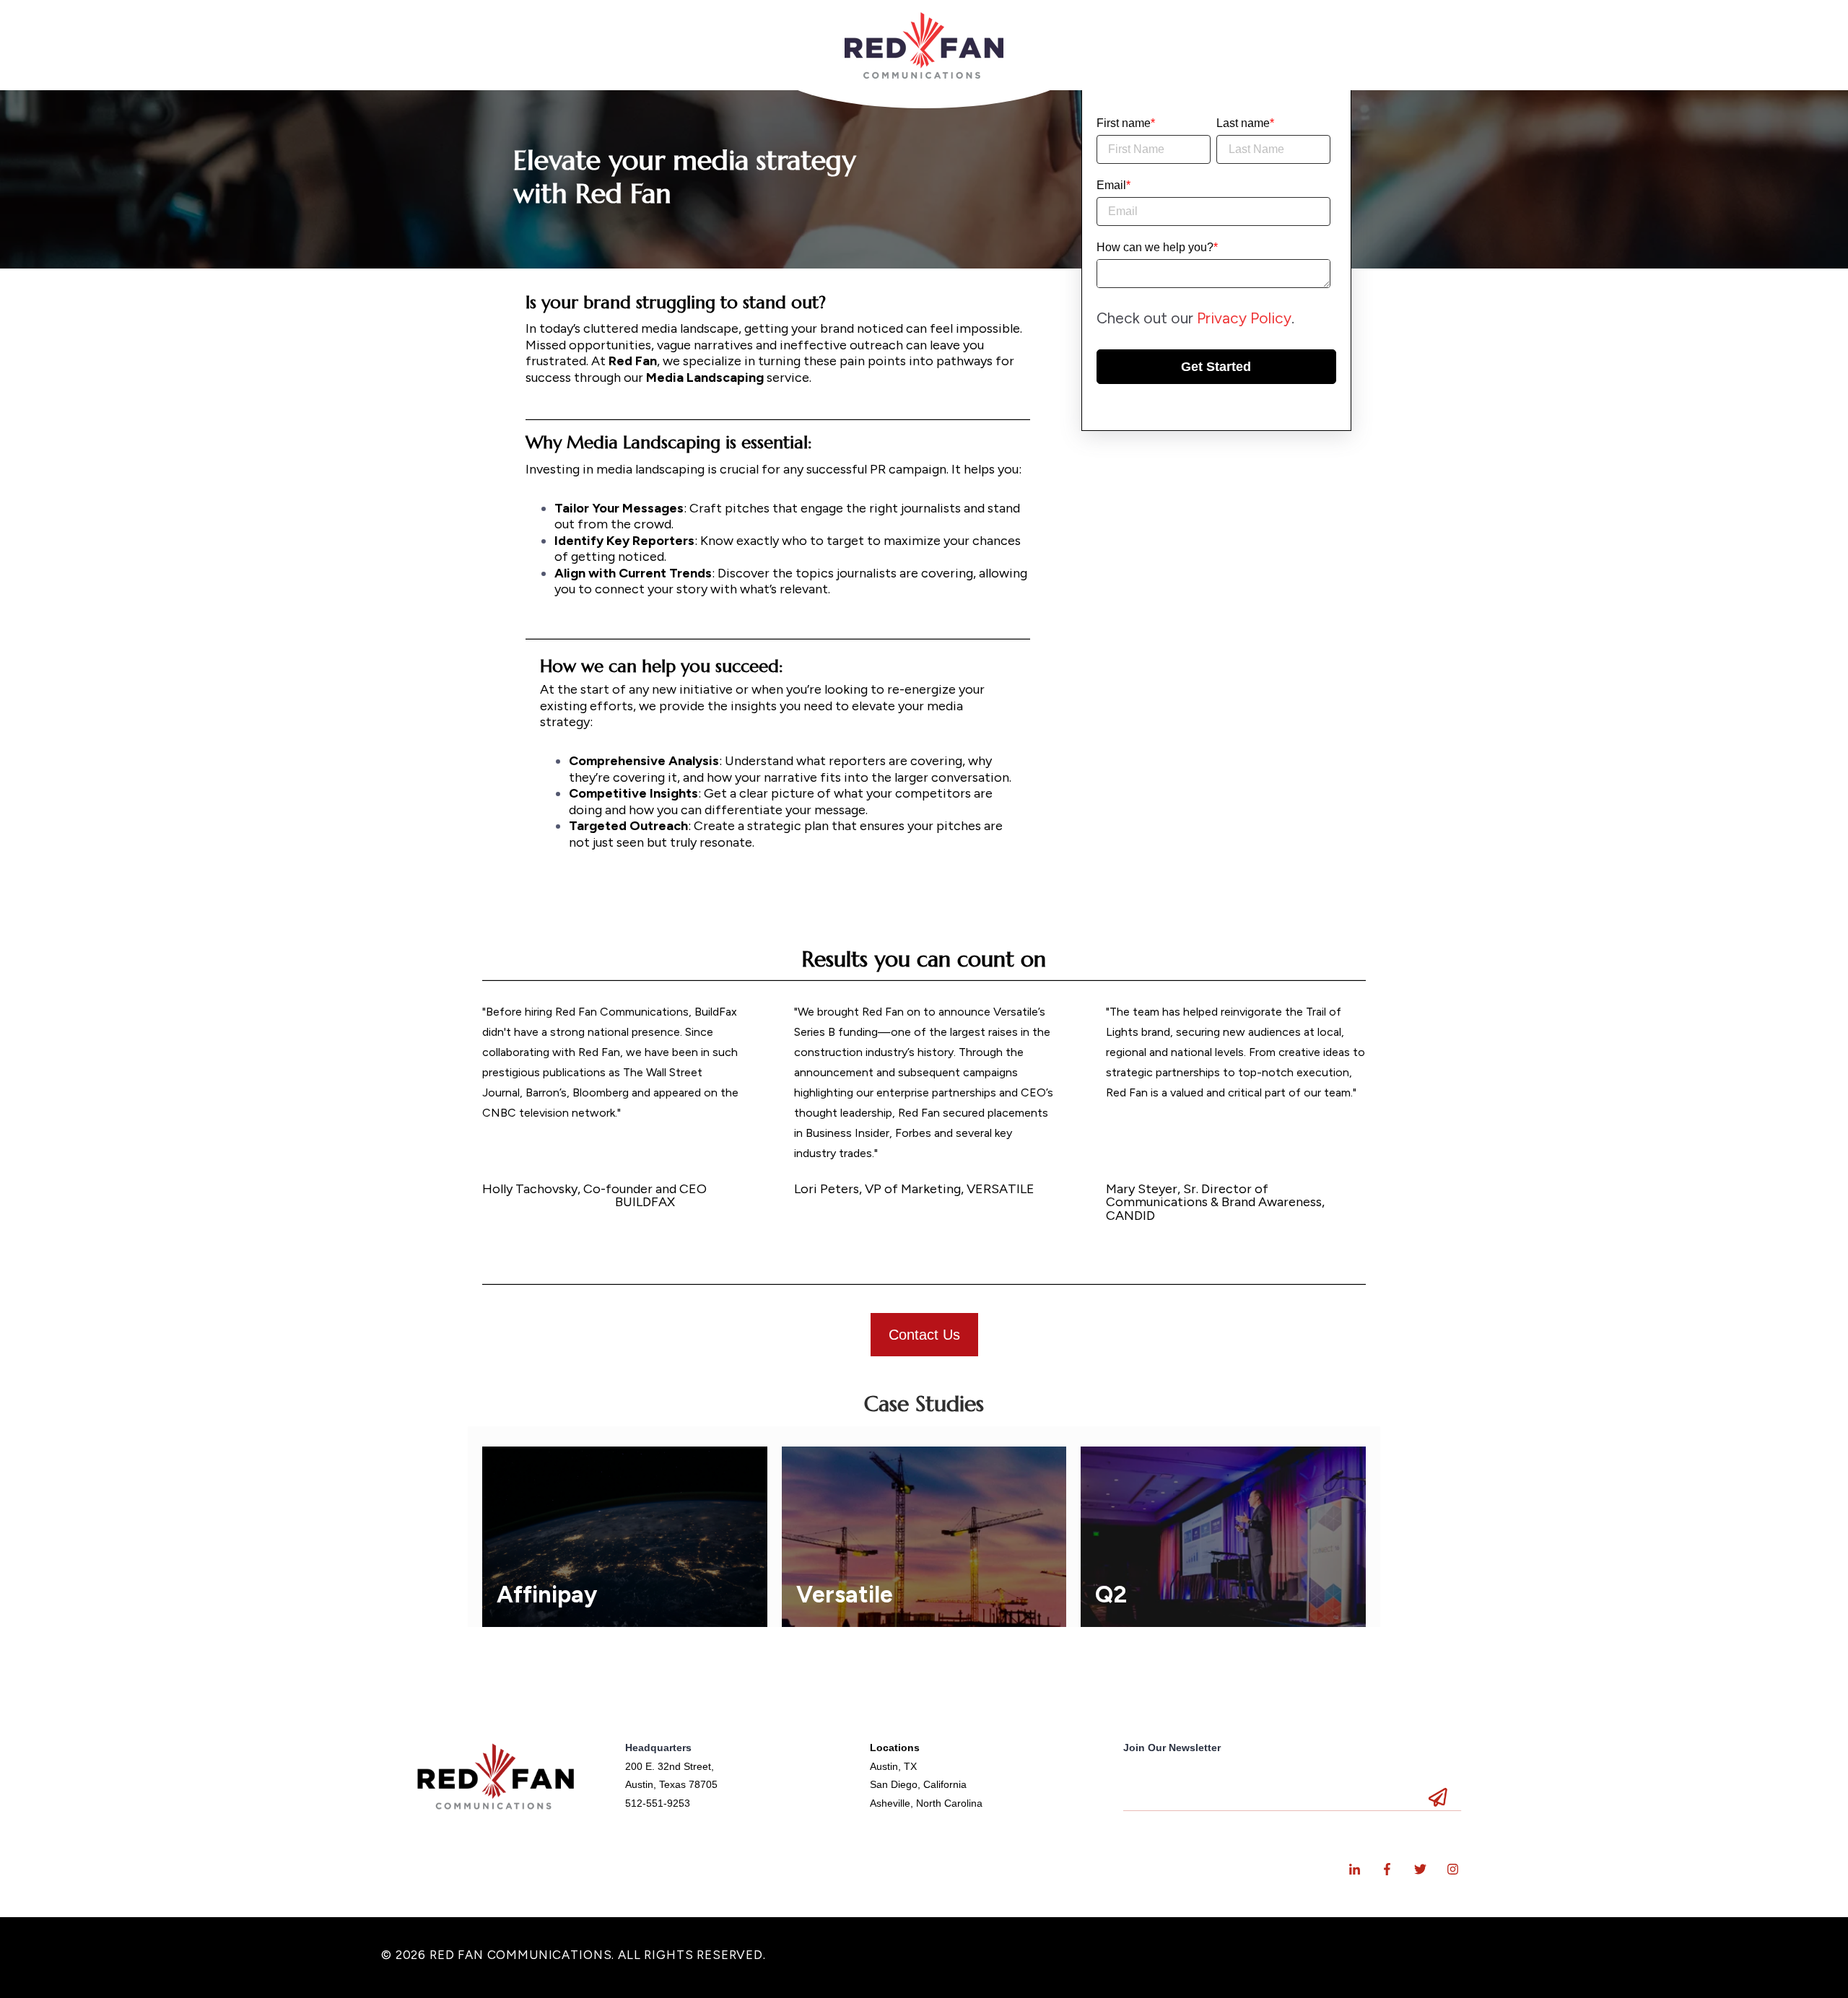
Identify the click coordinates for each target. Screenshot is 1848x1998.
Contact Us (924, 1335)
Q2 (1111, 1595)
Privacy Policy (1244, 317)
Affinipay (547, 1595)
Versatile (845, 1595)
